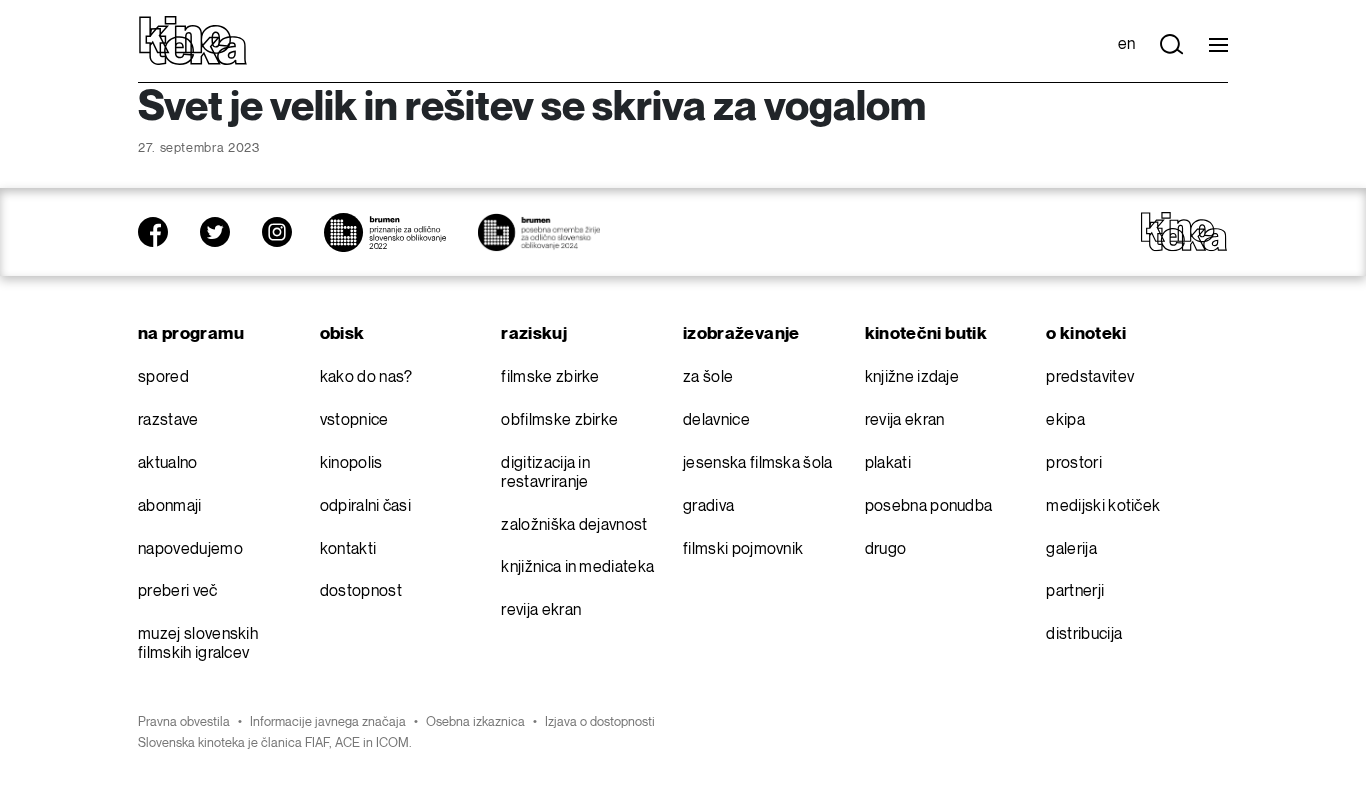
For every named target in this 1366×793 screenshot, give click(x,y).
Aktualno (168, 463)
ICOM (392, 743)
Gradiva (708, 506)
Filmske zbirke (550, 377)
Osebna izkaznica (475, 722)
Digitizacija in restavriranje (545, 473)
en (1126, 44)
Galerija (1071, 549)
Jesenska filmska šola (758, 463)
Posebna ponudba (929, 506)
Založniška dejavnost (574, 525)
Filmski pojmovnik (743, 549)
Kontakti (348, 549)
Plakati (888, 463)
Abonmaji (170, 506)
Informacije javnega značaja (328, 722)
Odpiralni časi (365, 506)
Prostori (1074, 463)
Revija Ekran (541, 610)
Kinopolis (351, 463)
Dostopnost (361, 591)
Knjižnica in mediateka (577, 567)
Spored (163, 377)
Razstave (168, 420)
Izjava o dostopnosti (600, 722)
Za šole (708, 377)
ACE (347, 743)
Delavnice (716, 420)
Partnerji (1075, 591)
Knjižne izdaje (912, 377)
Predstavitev (1090, 377)
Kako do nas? (366, 377)
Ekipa (1065, 420)
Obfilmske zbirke (559, 420)
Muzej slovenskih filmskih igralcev (198, 644)
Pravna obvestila (184, 722)
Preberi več (178, 591)
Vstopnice (354, 420)
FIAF (317, 743)
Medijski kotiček (1103, 506)
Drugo (886, 549)
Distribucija (1084, 634)
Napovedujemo (190, 549)
